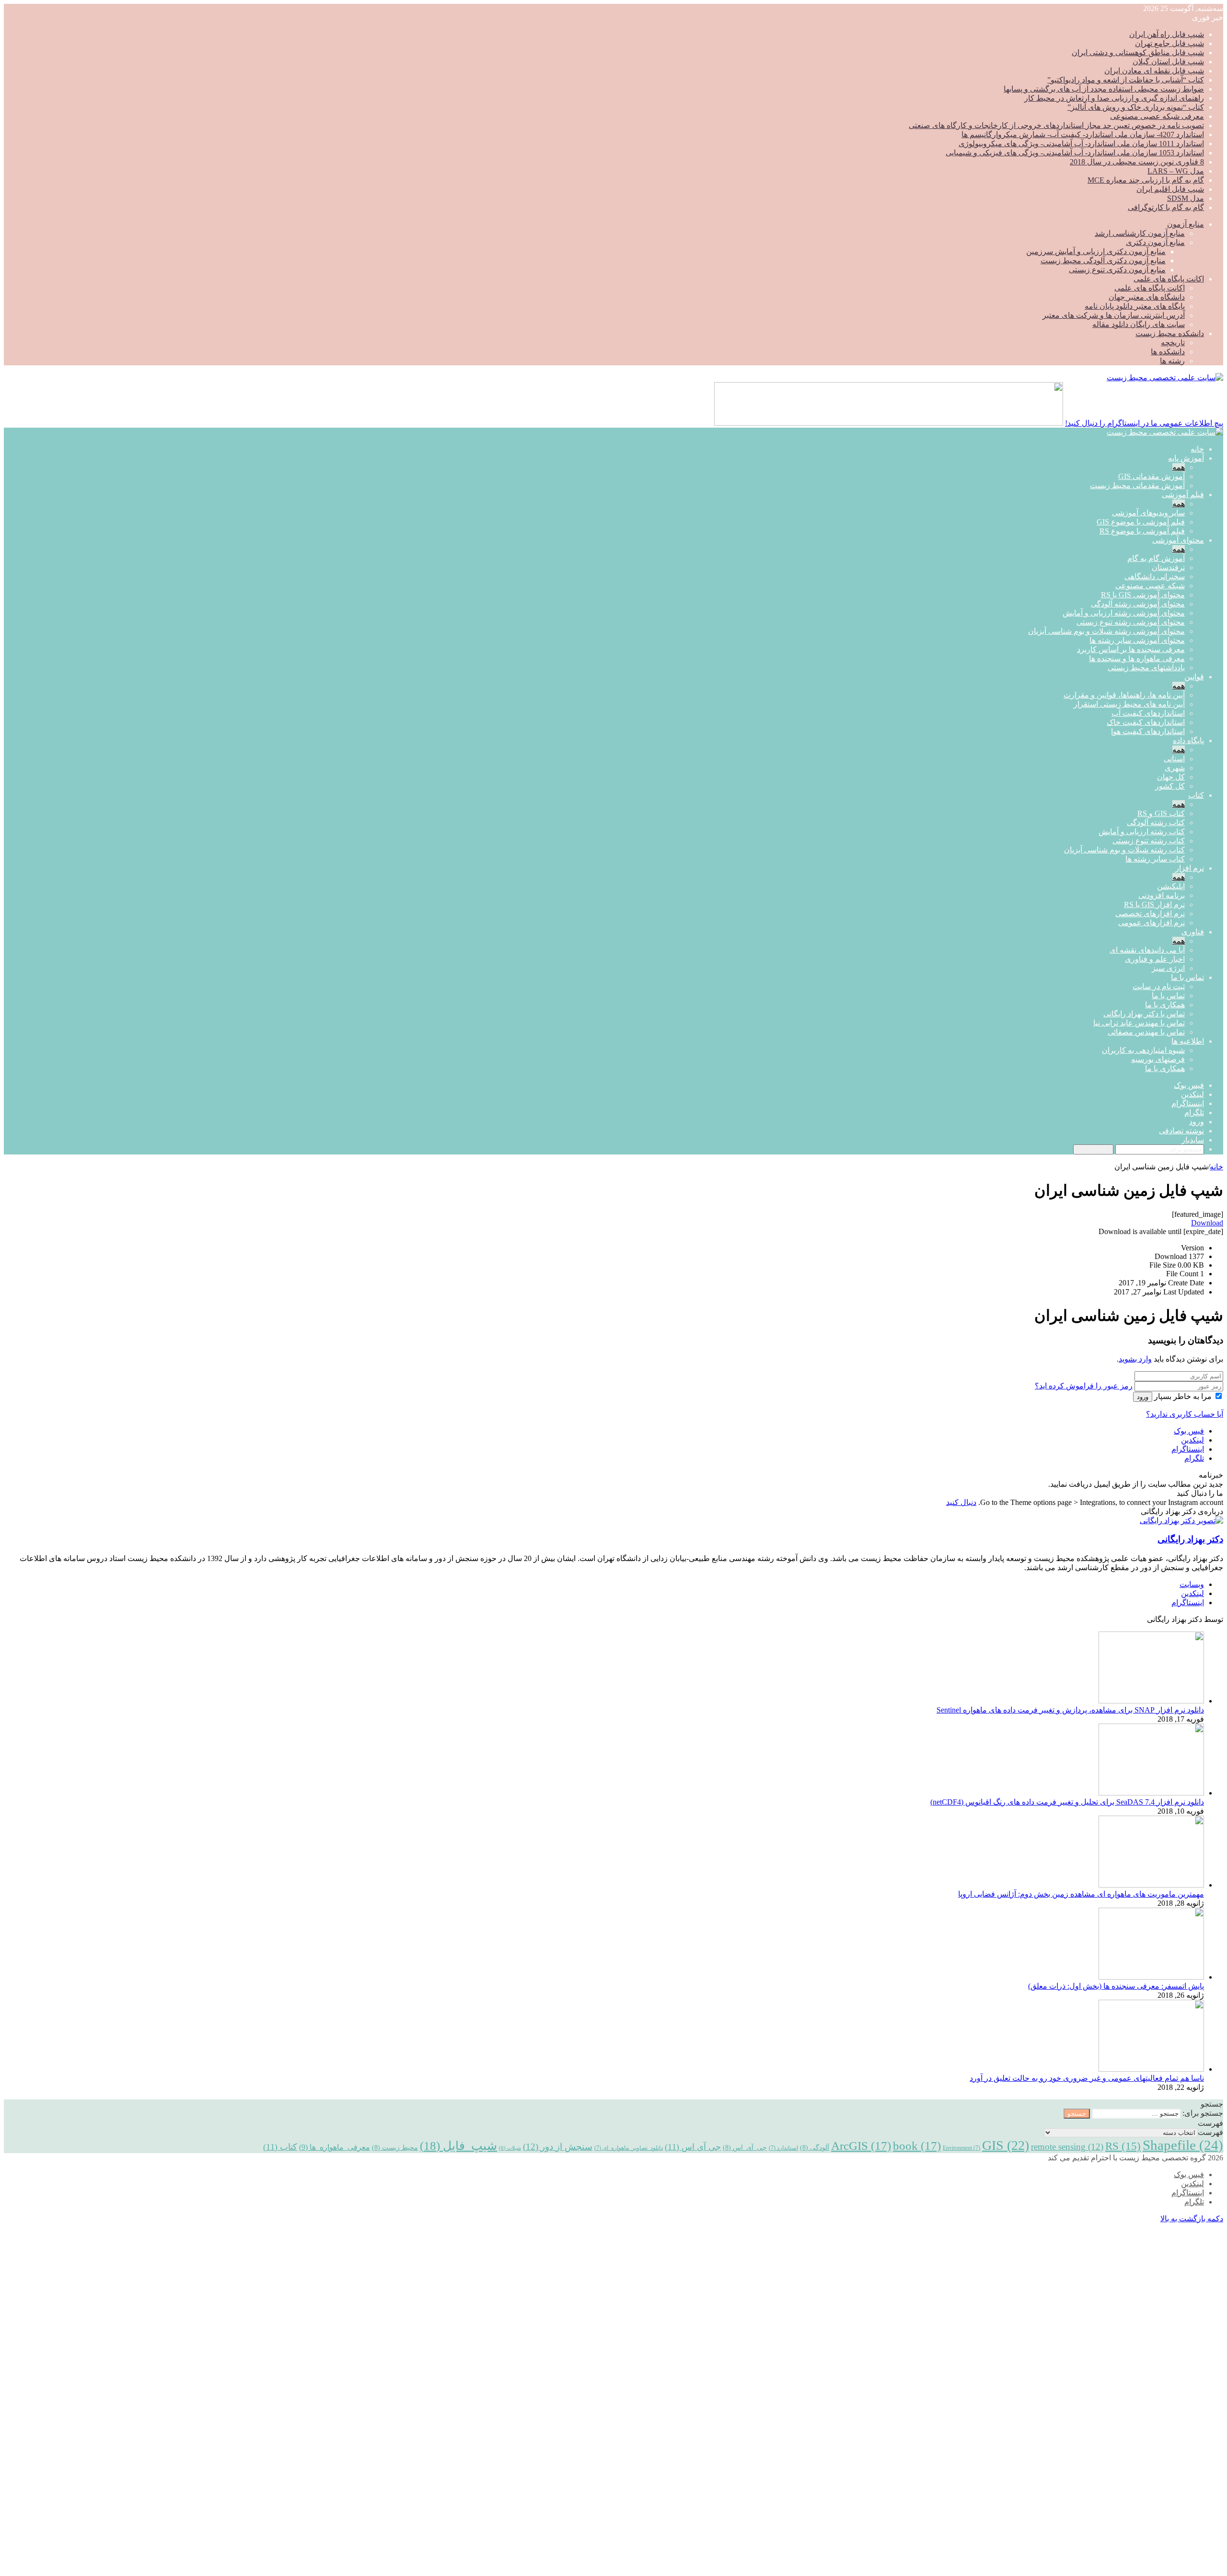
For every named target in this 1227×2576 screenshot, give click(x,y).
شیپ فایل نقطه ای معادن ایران (1154, 71)
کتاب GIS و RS (1161, 813)
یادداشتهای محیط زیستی (1146, 668)
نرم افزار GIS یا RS (1154, 904)
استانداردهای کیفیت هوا (1148, 731)
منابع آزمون (1186, 224)
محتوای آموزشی (1178, 540)
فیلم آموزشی (1183, 495)
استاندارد (783, 2148)
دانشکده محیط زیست (1170, 333)
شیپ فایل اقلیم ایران (1170, 189)
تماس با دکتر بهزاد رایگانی (1144, 1014)
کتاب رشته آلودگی (1156, 822)
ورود (1143, 1397)
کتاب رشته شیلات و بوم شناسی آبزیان (1124, 850)
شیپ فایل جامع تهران (1169, 43)
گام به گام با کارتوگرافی (1166, 207)
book (917, 2146)
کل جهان (1171, 777)
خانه (1197, 449)
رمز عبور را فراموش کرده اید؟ (1084, 1386)
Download (1207, 1223)
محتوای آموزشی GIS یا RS (1143, 595)
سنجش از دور (558, 2147)
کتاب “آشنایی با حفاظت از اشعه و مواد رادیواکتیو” (1126, 80)
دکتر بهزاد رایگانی (1190, 1539)
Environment (961, 2148)
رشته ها (1172, 361)
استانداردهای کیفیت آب (1148, 713)
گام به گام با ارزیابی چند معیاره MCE (1146, 180)
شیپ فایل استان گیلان (1168, 62)
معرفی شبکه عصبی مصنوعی (1157, 116)
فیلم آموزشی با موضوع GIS (1141, 522)
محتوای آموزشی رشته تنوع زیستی (1131, 622)
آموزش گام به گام (1156, 558)
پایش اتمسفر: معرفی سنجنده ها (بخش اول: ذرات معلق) (1116, 1986)
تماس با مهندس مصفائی (1146, 1032)
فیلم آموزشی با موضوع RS (1142, 531)
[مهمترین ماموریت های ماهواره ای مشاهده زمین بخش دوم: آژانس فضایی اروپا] (1151, 1885)
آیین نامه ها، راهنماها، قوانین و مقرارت (1124, 695)
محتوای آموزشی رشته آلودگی (1138, 604)
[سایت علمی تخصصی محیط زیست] (1165, 378)
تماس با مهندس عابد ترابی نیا (1139, 1023)
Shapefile (1183, 2145)
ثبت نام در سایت (1159, 986)
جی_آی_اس (745, 2147)
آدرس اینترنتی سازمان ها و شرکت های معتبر (1114, 315)
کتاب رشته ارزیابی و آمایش (1142, 832)
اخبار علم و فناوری (1155, 959)
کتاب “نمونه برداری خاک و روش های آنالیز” (1136, 107)
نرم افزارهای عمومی (1152, 923)
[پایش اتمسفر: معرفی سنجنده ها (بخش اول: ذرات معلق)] (1151, 1977)
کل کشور (1170, 786)
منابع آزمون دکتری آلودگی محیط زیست (1103, 261)
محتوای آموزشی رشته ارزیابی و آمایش (1124, 613)
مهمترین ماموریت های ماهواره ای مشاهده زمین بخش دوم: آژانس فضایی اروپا (1081, 1894)
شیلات (510, 2148)
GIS (1006, 2145)
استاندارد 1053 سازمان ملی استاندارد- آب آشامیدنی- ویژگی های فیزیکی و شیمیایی (1075, 153)
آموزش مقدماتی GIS (1152, 476)
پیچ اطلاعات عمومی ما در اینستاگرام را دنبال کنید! (1144, 423)
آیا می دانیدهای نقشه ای (1147, 950)
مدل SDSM (1186, 198)
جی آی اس (693, 2147)
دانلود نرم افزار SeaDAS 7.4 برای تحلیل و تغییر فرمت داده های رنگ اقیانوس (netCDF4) (1067, 1802)
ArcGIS (861, 2146)
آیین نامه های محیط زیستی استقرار (1129, 704)
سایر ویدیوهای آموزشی (1148, 513)
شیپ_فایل (458, 2145)
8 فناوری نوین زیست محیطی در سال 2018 (1137, 162)
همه (1179, 467)
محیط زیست (395, 2147)
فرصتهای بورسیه (1158, 1059)
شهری (1175, 768)
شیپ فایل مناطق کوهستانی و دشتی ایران (1138, 52)
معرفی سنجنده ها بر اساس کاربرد (1131, 649)
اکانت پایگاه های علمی (1169, 279)
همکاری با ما (1165, 1005)
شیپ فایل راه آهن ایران (1167, 34)
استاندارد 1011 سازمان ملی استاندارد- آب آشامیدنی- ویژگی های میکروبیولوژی (1081, 144)
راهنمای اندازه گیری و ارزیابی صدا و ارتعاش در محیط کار (1114, 98)
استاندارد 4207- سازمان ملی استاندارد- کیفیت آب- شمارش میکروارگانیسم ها (1083, 134)
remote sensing (1067, 2147)
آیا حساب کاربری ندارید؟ (1185, 1414)
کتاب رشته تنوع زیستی (1149, 841)
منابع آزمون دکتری (1155, 242)
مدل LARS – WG (1176, 171)
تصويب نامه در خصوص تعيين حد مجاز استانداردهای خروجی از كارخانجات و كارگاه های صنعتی (1056, 125)
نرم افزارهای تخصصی (1150, 914)
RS (1123, 2146)
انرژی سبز (1168, 968)
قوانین (1194, 677)
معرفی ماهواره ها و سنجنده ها (1137, 659)
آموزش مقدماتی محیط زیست (1137, 485)
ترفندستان (1168, 567)
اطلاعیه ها (1188, 1041)
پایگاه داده (1188, 740)
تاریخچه (1173, 343)
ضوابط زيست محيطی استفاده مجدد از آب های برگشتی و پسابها (1104, 89)
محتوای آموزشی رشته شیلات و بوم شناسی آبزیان (1106, 631)
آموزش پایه (1186, 458)
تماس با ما (1187, 977)
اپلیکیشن (1171, 886)
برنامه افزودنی (1162, 895)
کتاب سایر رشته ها (1155, 859)
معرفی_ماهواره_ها (335, 2147)
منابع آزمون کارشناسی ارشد (1140, 233)
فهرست (1210, 2132)
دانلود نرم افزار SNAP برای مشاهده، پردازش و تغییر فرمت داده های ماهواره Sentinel (1070, 1710)
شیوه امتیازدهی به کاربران (1143, 1050)
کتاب (1196, 795)
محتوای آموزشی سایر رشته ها (1137, 640)
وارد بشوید (1135, 1359)
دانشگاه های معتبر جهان (1147, 297)
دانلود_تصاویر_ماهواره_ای (629, 2148)
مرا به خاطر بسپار (1183, 1396)
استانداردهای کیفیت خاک (1146, 722)
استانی (1174, 759)
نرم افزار (1190, 868)
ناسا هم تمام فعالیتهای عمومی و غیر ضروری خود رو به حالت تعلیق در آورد (1087, 2078)
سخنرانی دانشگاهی (1155, 577)
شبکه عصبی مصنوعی (1150, 586)
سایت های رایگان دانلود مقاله (1139, 324)
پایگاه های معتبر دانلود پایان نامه (1135, 306)
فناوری (1193, 932)
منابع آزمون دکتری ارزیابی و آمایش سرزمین (1096, 251)
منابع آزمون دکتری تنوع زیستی (1117, 270)
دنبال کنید (961, 1502)
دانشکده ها (1168, 352)
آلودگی (815, 2147)
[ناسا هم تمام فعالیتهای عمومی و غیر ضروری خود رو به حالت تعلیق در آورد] (1151, 2069)
